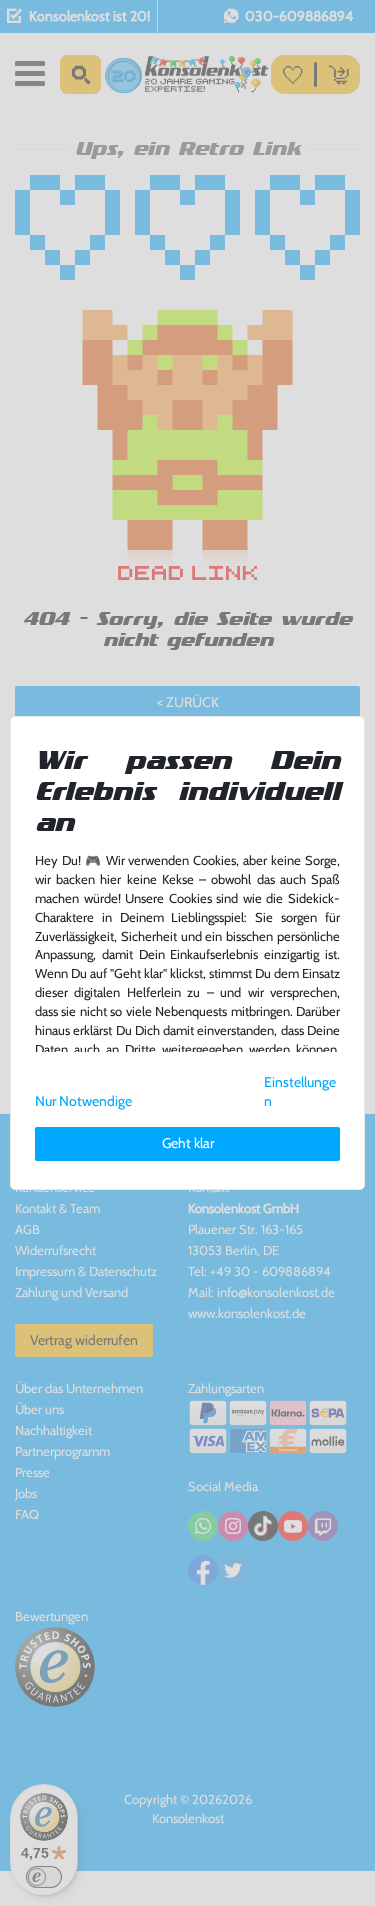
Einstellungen (300, 1091)
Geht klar (188, 1143)
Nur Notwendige (83, 1101)
